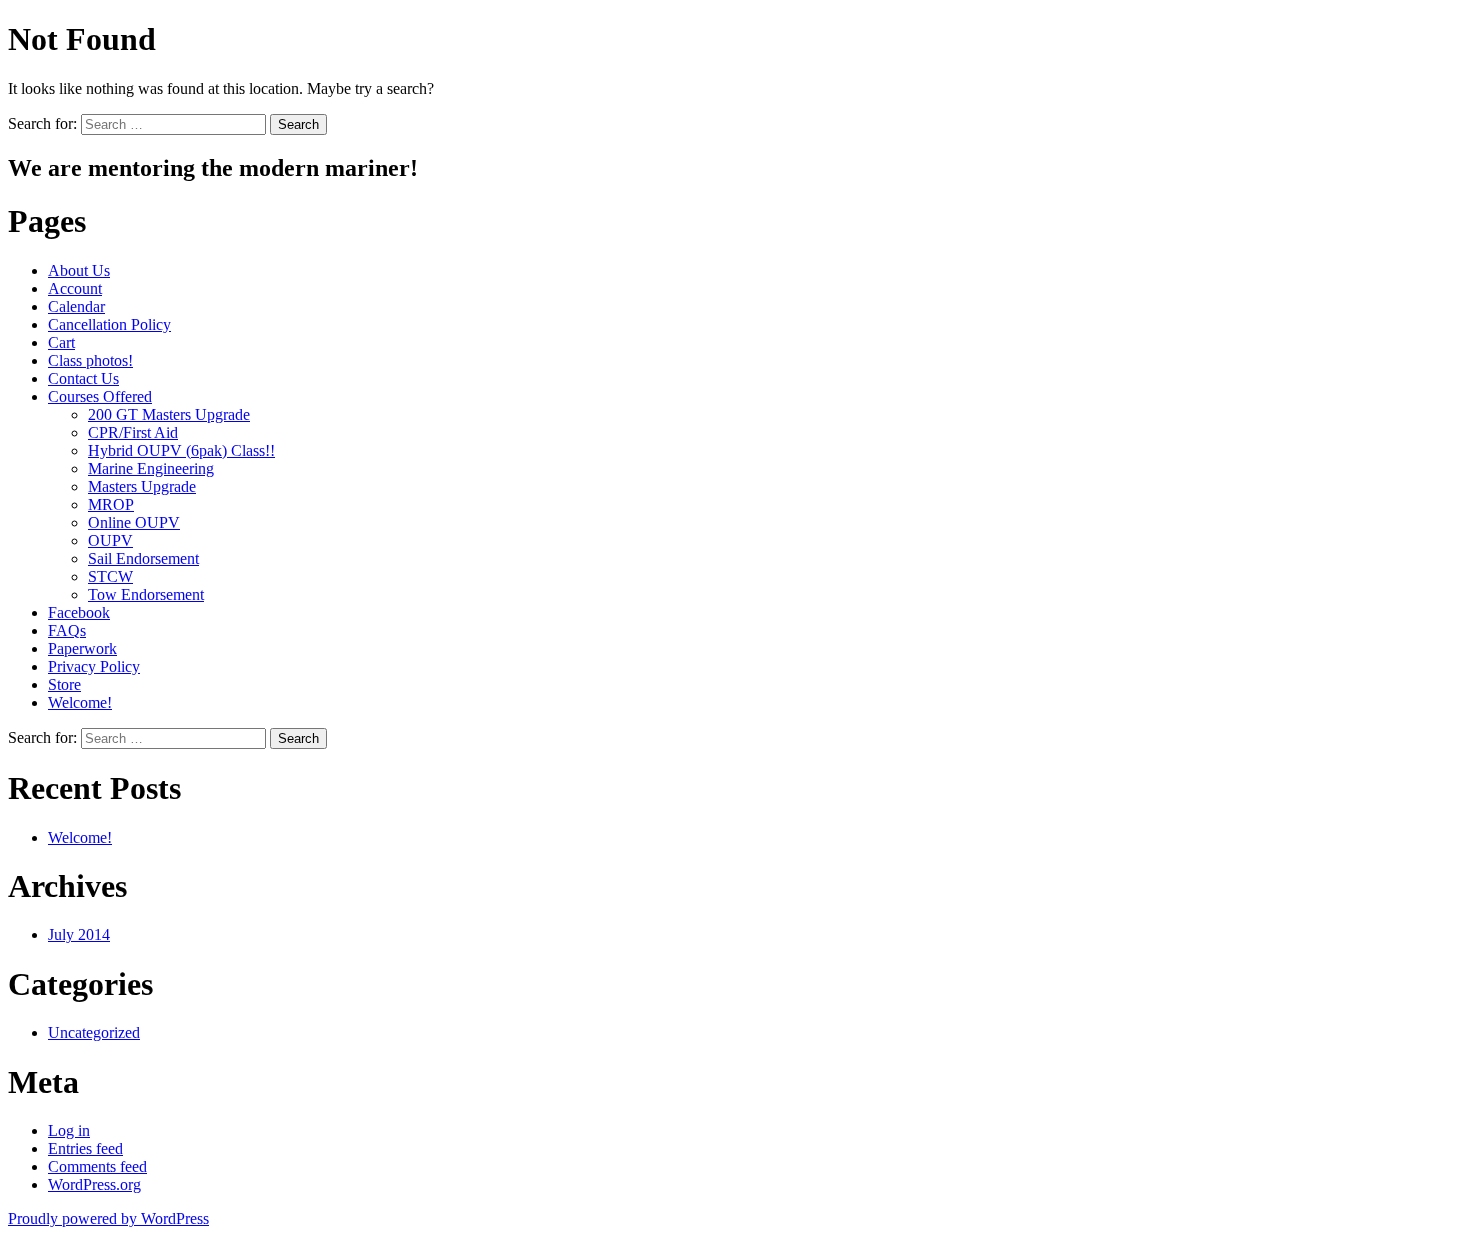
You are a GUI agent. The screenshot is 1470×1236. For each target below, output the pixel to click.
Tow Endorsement (146, 594)
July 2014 (79, 934)
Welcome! (80, 702)
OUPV (110, 540)
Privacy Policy (94, 666)
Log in (69, 1130)
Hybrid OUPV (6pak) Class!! (181, 450)
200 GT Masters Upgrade (169, 414)
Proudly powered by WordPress (108, 1218)
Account (75, 288)
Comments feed (97, 1166)
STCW (110, 576)
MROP (111, 504)
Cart (61, 342)
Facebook (79, 612)
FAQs (67, 630)
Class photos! (90, 360)
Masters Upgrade (142, 486)
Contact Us (83, 378)
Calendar (76, 306)
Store (64, 684)
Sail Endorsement (143, 558)
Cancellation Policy (109, 324)
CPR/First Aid (133, 432)
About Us (79, 270)
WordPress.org (94, 1184)
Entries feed (85, 1148)
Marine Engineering (151, 468)
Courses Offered (100, 396)
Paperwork (82, 648)
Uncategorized (94, 1032)
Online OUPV (134, 522)
